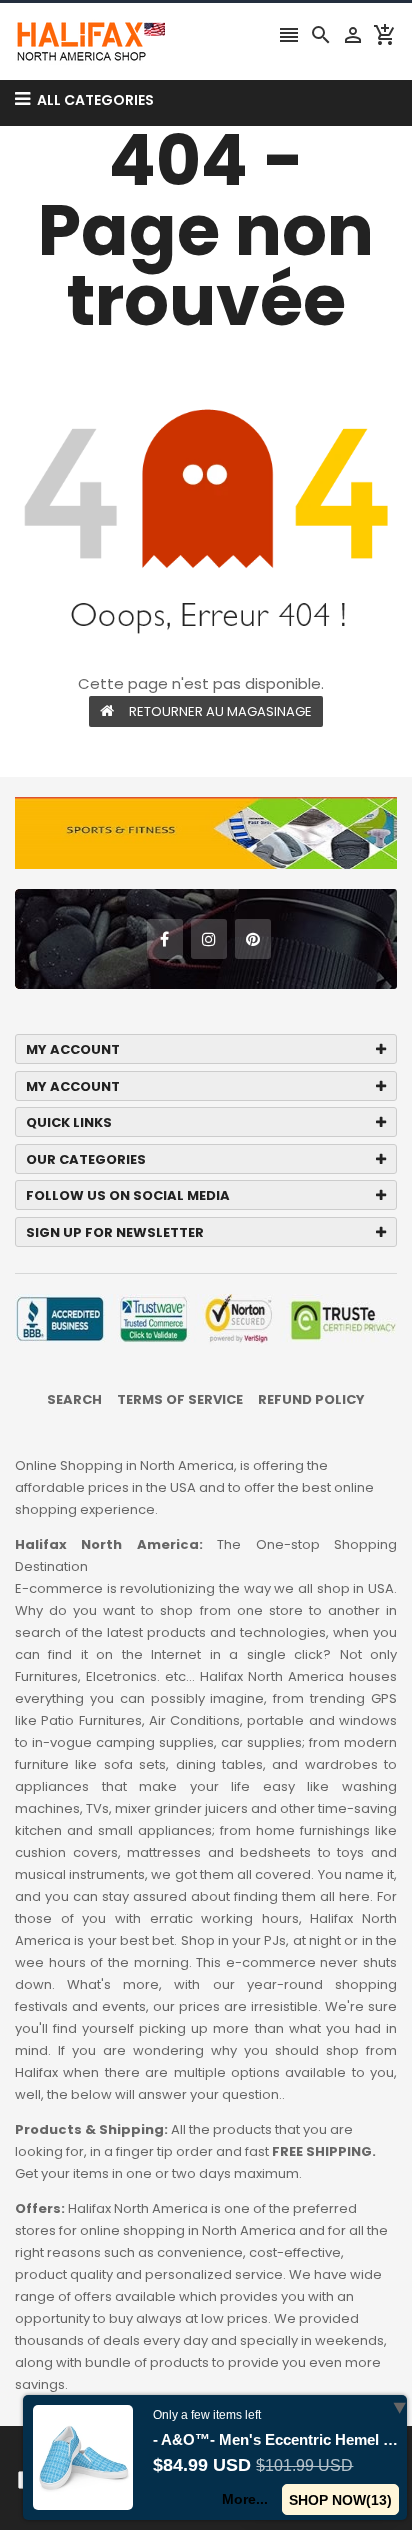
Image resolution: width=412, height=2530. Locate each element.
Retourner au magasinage (220, 711)
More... (245, 2499)
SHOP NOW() (340, 2500)
